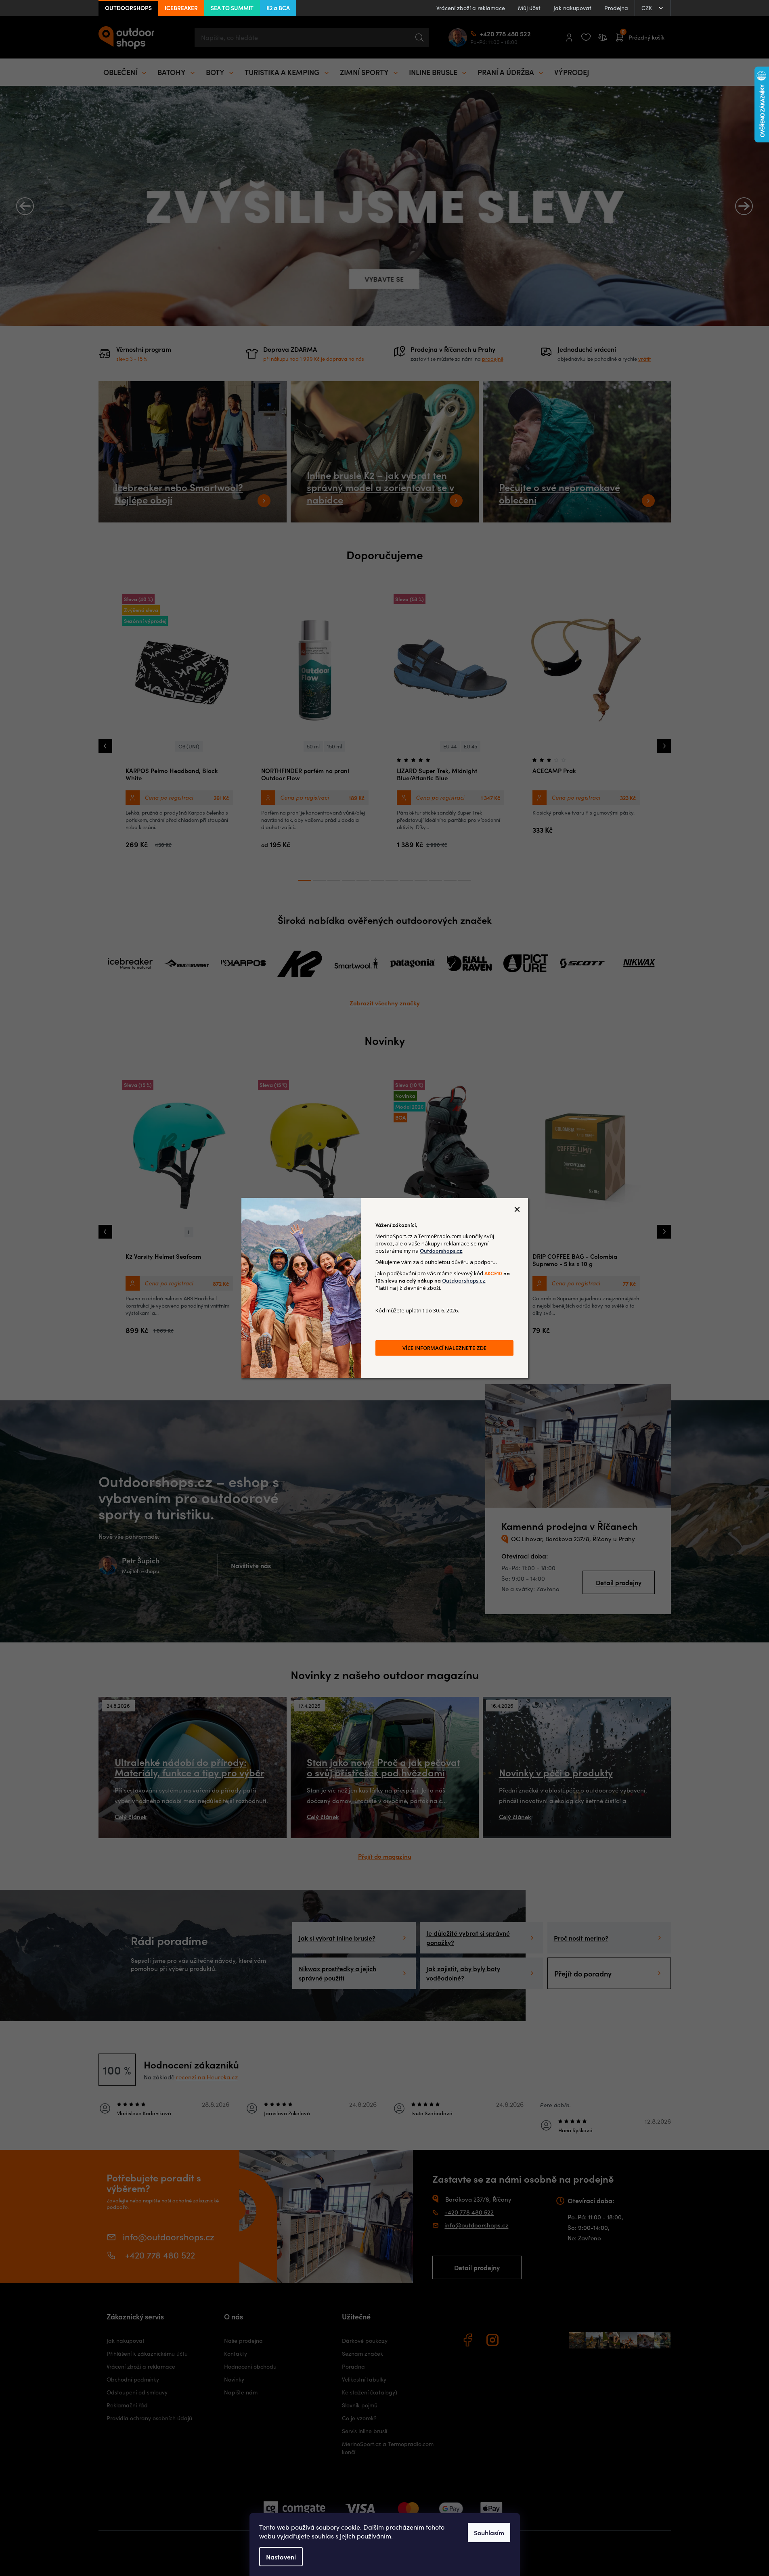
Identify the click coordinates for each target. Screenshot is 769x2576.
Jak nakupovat (572, 8)
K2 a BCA (278, 8)
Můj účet (529, 8)
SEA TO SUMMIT (232, 8)
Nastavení (281, 2557)
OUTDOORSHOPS (128, 8)
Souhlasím (489, 2532)
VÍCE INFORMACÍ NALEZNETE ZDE (444, 1348)
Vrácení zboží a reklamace (471, 8)
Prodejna (616, 8)
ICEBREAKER (181, 8)
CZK (647, 8)
